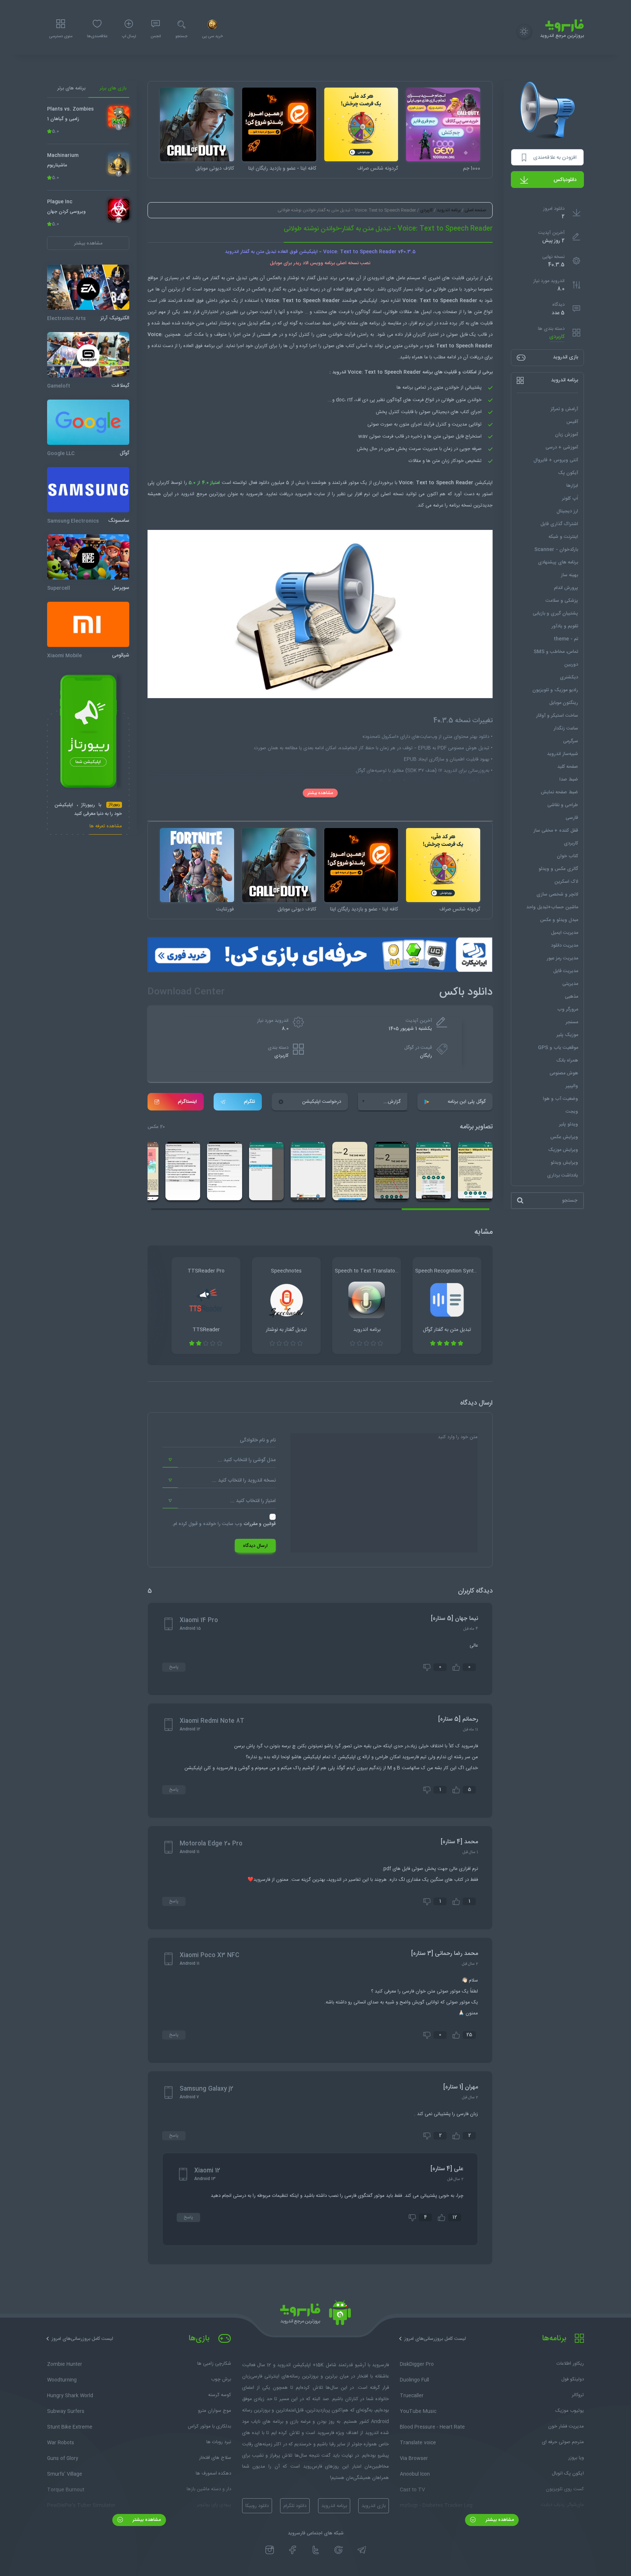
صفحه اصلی (475, 210)
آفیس (572, 422)
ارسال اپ (129, 36)
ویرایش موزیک (563, 1150)
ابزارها (572, 486)
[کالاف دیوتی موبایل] (197, 125)
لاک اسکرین (566, 882)
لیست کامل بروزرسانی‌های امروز (435, 2339)
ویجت (572, 1112)
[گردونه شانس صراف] (361, 125)
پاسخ (174, 1667)
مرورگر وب (568, 1009)
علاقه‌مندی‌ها (97, 36)
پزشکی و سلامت (562, 601)
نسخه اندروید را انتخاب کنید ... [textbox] (244, 1480)
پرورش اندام (566, 588)
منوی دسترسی (61, 36)
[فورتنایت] (197, 865)
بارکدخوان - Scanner (556, 550)
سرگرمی (571, 741)
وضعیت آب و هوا (561, 1099)
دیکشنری (569, 677)
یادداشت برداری (563, 1175)
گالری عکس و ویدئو (558, 869)
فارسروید (303, 494)
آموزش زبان (567, 435)
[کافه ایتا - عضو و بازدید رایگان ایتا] (279, 125)
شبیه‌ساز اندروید (563, 754)
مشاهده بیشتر (320, 793)
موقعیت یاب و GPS (558, 1048)
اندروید (378, 278)
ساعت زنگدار (566, 728)
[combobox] (219, 1460)
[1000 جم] (443, 125)
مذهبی (571, 997)
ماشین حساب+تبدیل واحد (552, 907)
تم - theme (566, 639)
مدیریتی (570, 984)
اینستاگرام (187, 1102)
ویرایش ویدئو (564, 1163)
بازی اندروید (374, 2506)
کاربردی (557, 337)
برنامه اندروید (449, 210)
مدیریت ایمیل (565, 933)
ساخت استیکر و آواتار (557, 716)
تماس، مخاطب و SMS (556, 652)
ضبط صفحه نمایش (559, 792)
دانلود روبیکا (257, 2506)
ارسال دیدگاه (255, 1546)
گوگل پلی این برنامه (467, 1102)
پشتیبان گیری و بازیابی (555, 613)
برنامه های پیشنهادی (558, 562)
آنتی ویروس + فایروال (556, 460)
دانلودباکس (565, 180)
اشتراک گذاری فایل (559, 524)
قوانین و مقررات (260, 1524)
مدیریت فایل (566, 971)
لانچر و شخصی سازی (557, 894)
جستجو (181, 36)
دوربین (571, 665)
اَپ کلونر (570, 498)
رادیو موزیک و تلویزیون (555, 690)
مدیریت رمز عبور (562, 958)
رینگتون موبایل (564, 703)
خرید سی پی (212, 36)
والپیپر (572, 1086)
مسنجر (572, 1022)
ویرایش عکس (564, 1137)
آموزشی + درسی (562, 447)
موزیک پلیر (567, 1035)
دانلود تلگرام (295, 2506)
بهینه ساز (569, 575)
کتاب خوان (567, 856)
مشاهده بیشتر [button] (88, 243)
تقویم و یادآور (565, 626)
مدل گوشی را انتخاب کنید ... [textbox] (247, 1460)
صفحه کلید (568, 767)
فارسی (572, 818)
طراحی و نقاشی (563, 805)
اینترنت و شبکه (563, 537)
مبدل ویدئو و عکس (559, 920)
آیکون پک (568, 473)
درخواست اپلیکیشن (322, 1102)
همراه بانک (567, 1060)
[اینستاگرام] (270, 2550)
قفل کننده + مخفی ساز (556, 831)
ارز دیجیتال (567, 511)
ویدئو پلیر (569, 1124)
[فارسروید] (315, 2315)
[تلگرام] (362, 2550)
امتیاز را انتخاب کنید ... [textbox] (253, 1501)
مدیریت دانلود (565, 946)
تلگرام (249, 1102)
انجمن (156, 36)
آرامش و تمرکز (564, 409)
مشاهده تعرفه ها (106, 827)
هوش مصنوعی (564, 1073)
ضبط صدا (569, 779)
